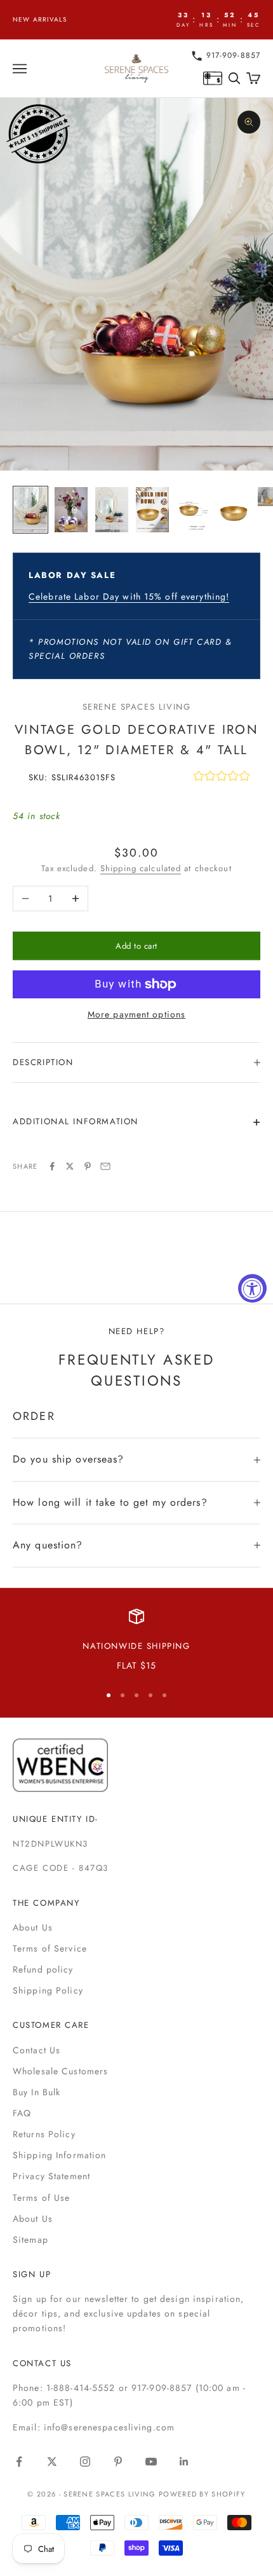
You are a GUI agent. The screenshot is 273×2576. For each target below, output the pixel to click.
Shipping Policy (48, 1990)
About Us (33, 1927)
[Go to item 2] (71, 510)
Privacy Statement (51, 2176)
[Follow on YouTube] (151, 2462)
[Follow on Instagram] (85, 2462)
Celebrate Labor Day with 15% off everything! (129, 596)
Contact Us (37, 2050)
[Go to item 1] (30, 510)
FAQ (22, 2113)
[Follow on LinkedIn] (184, 2462)
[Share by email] (105, 1166)
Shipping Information (59, 2155)
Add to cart (136, 946)
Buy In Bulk (37, 2092)
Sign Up (32, 2274)
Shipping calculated (141, 868)
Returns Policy (44, 2134)
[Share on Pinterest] (88, 1166)
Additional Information (76, 1121)
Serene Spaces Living (137, 707)
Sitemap (30, 2240)
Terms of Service (50, 1948)
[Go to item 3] (112, 510)
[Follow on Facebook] (19, 2462)
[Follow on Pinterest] (118, 2462)
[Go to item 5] (193, 510)
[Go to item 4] (152, 510)
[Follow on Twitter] (52, 2462)
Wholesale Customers (60, 2071)
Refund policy (43, 1969)
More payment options (136, 1014)
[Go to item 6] (234, 510)
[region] (136, 1641)
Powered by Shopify (202, 2494)
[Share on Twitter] (70, 1166)
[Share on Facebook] (52, 1166)
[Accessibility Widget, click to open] (252, 1288)
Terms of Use (41, 2198)
